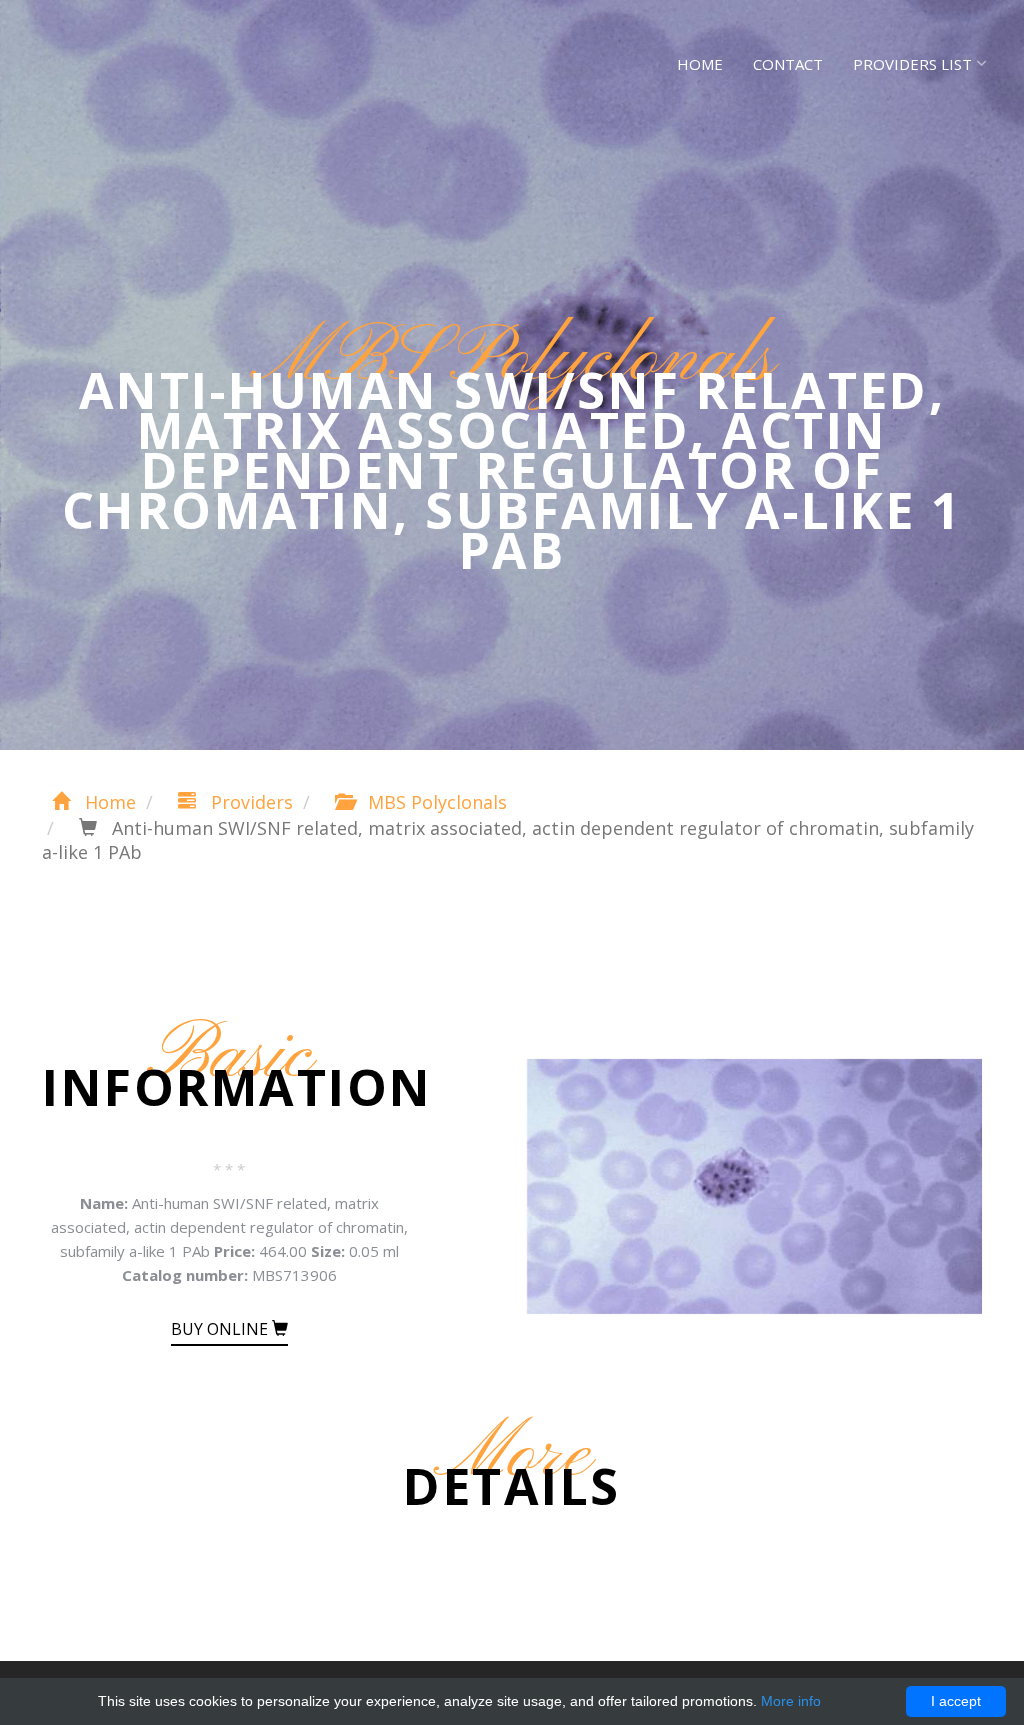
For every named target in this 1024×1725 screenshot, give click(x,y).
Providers (249, 802)
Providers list (912, 64)
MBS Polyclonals (435, 802)
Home (700, 64)
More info (791, 1701)
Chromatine (121, 60)
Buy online (221, 1329)
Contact (788, 64)
